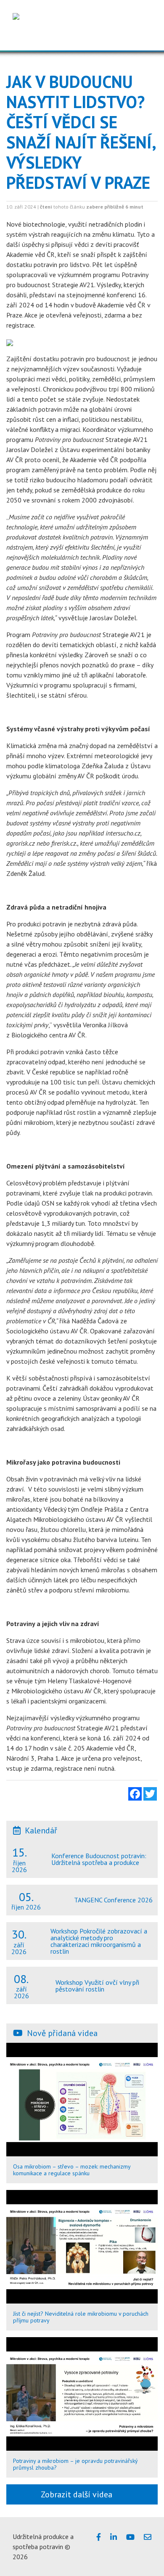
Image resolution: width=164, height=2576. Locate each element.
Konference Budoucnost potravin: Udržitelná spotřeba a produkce (99, 1859)
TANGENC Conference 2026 (113, 1900)
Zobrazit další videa (79, 2494)
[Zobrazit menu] (143, 37)
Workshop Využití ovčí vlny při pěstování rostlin (97, 1986)
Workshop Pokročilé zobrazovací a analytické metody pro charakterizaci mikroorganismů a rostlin (99, 1941)
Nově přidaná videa (62, 2033)
